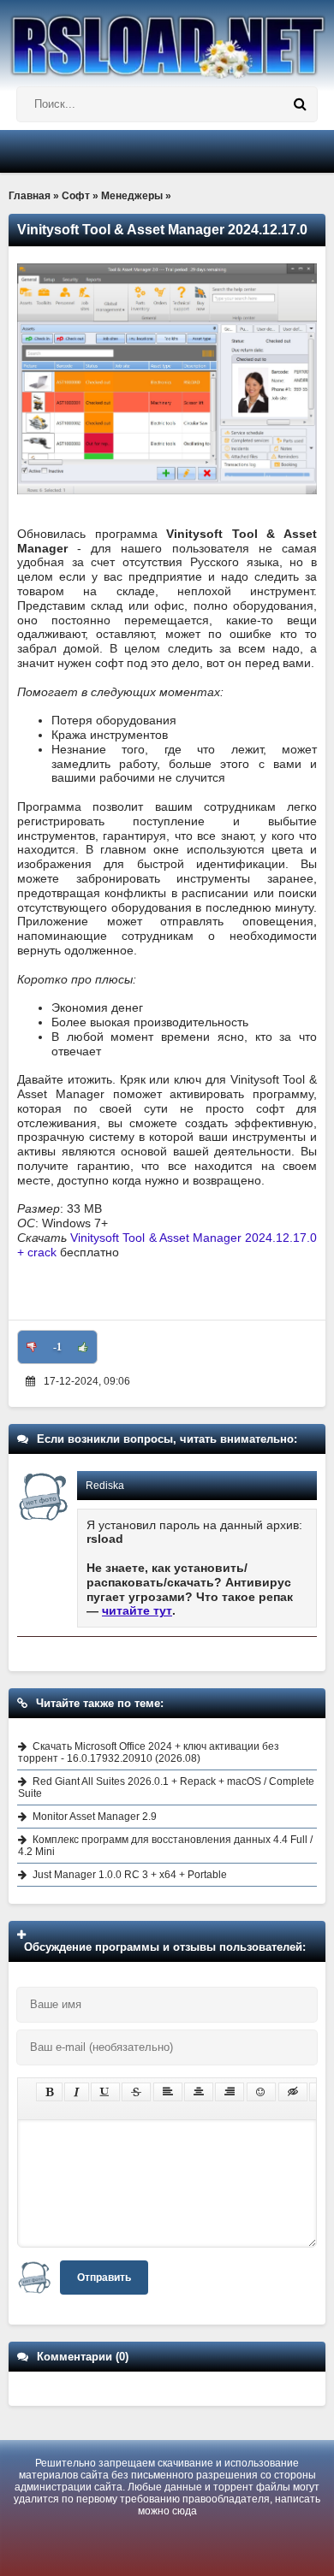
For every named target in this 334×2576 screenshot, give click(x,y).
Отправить (104, 2278)
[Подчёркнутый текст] (105, 2092)
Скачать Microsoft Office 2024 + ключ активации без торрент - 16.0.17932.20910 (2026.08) (149, 1752)
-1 (57, 1347)
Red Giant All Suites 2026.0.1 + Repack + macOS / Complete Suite (166, 1787)
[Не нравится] (32, 1347)
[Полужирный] (49, 2092)
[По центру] (199, 2092)
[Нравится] (83, 1347)
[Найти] (300, 104)
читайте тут (137, 1610)
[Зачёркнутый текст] (136, 2092)
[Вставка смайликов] (261, 2092)
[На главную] (167, 39)
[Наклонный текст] (77, 2092)
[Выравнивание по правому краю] (230, 2092)
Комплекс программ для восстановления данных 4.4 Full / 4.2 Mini (165, 1846)
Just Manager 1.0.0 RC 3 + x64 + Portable (130, 1875)
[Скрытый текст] (293, 2092)
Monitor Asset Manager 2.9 (95, 1817)
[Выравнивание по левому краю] (168, 2092)
